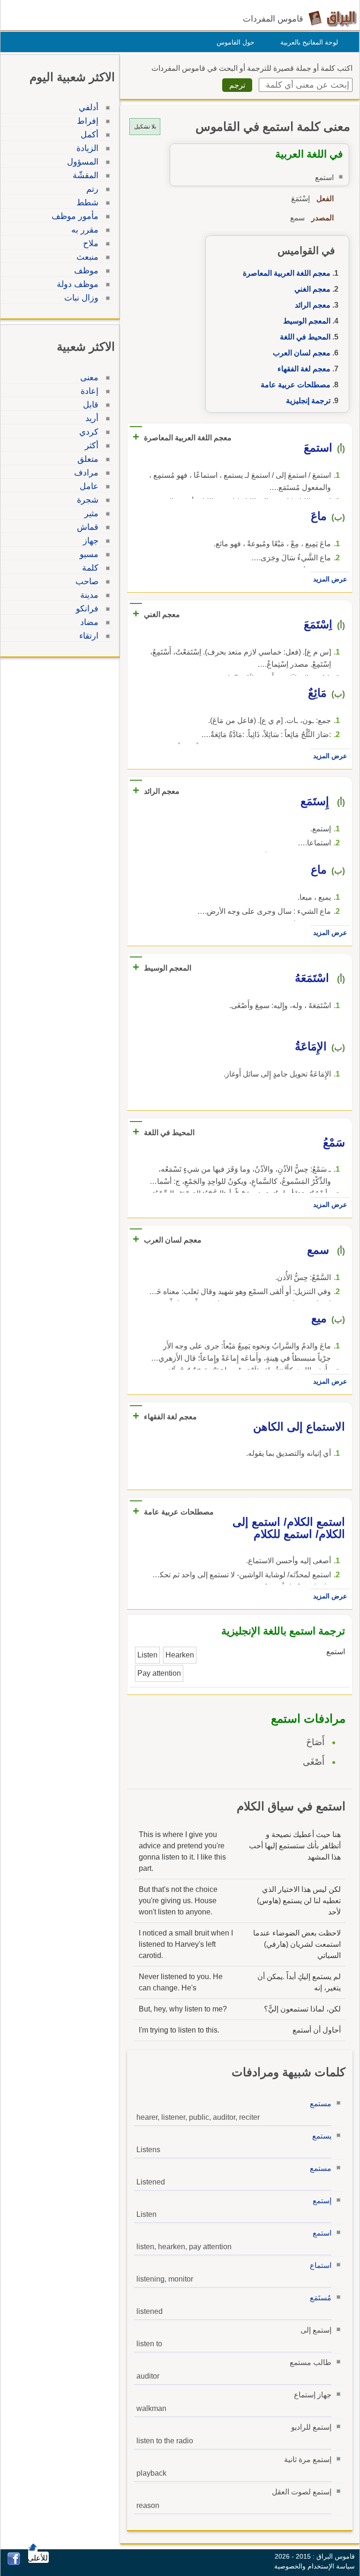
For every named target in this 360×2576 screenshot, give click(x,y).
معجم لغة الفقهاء (304, 369)
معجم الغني (312, 289)
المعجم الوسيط (307, 321)
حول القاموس (236, 42)
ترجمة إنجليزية (308, 401)
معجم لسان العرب (302, 353)
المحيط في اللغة (305, 337)
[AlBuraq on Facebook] (14, 2563)
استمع (322, 2233)
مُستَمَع (321, 2298)
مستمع (321, 2104)
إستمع (322, 2201)
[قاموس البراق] (333, 18)
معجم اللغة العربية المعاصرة (287, 273)
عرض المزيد (330, 579)
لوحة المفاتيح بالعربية (309, 42)
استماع (321, 2265)
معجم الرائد (313, 305)
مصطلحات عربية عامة (296, 385)
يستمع (322, 2136)
